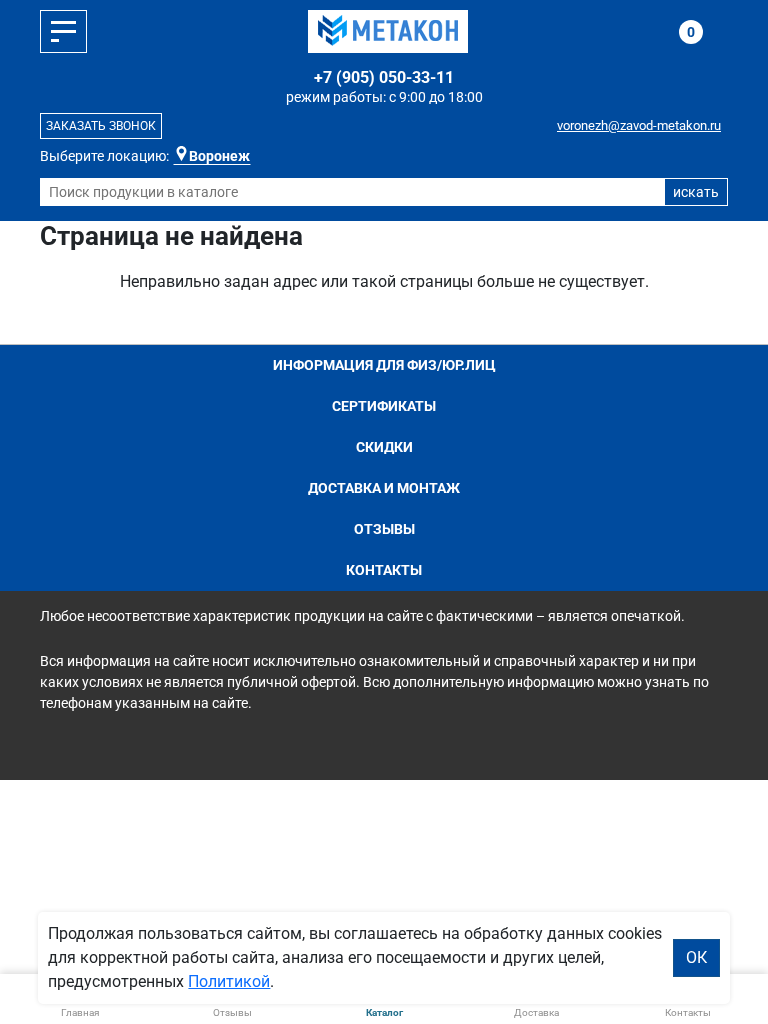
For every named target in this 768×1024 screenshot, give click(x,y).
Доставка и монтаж (384, 488)
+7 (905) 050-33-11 (384, 77)
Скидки (384, 447)
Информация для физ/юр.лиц (384, 365)
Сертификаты (384, 406)
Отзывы (384, 529)
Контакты (384, 570)
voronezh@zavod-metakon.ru (639, 125)
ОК (696, 957)
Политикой (229, 981)
